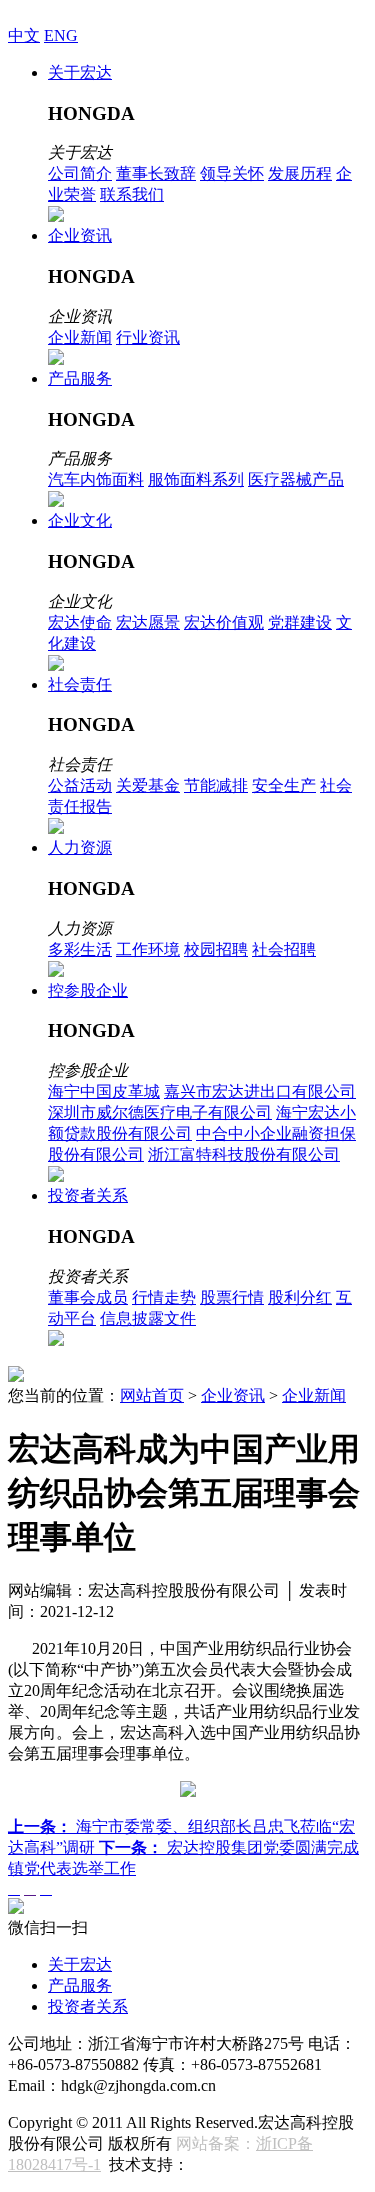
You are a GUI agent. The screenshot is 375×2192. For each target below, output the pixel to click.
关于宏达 (80, 72)
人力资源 (80, 847)
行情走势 (164, 1297)
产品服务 (80, 378)
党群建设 (300, 622)
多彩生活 (80, 949)
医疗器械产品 (296, 479)
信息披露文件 (148, 1318)
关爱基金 (148, 785)
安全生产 (284, 785)
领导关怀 (232, 173)
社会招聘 (284, 949)
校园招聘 (216, 949)
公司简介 (80, 173)
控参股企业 (88, 990)
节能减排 (216, 785)
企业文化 (80, 520)
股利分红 (300, 1297)
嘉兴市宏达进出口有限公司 (260, 1091)
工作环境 (148, 949)
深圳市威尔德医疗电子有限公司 (160, 1112)
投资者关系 (88, 1195)
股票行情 (232, 1297)
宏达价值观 (224, 622)
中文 (24, 35)
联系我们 (132, 194)
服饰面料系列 (196, 479)
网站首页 (152, 1395)
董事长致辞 (156, 173)
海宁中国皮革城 (104, 1091)
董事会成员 (88, 1297)
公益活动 (80, 785)
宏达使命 (80, 622)
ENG (61, 35)
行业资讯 (148, 337)
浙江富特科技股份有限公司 (244, 1154)
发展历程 (300, 173)
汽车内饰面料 (96, 479)
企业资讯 (80, 235)
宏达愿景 (148, 622)
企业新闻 (80, 337)
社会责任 (80, 684)
